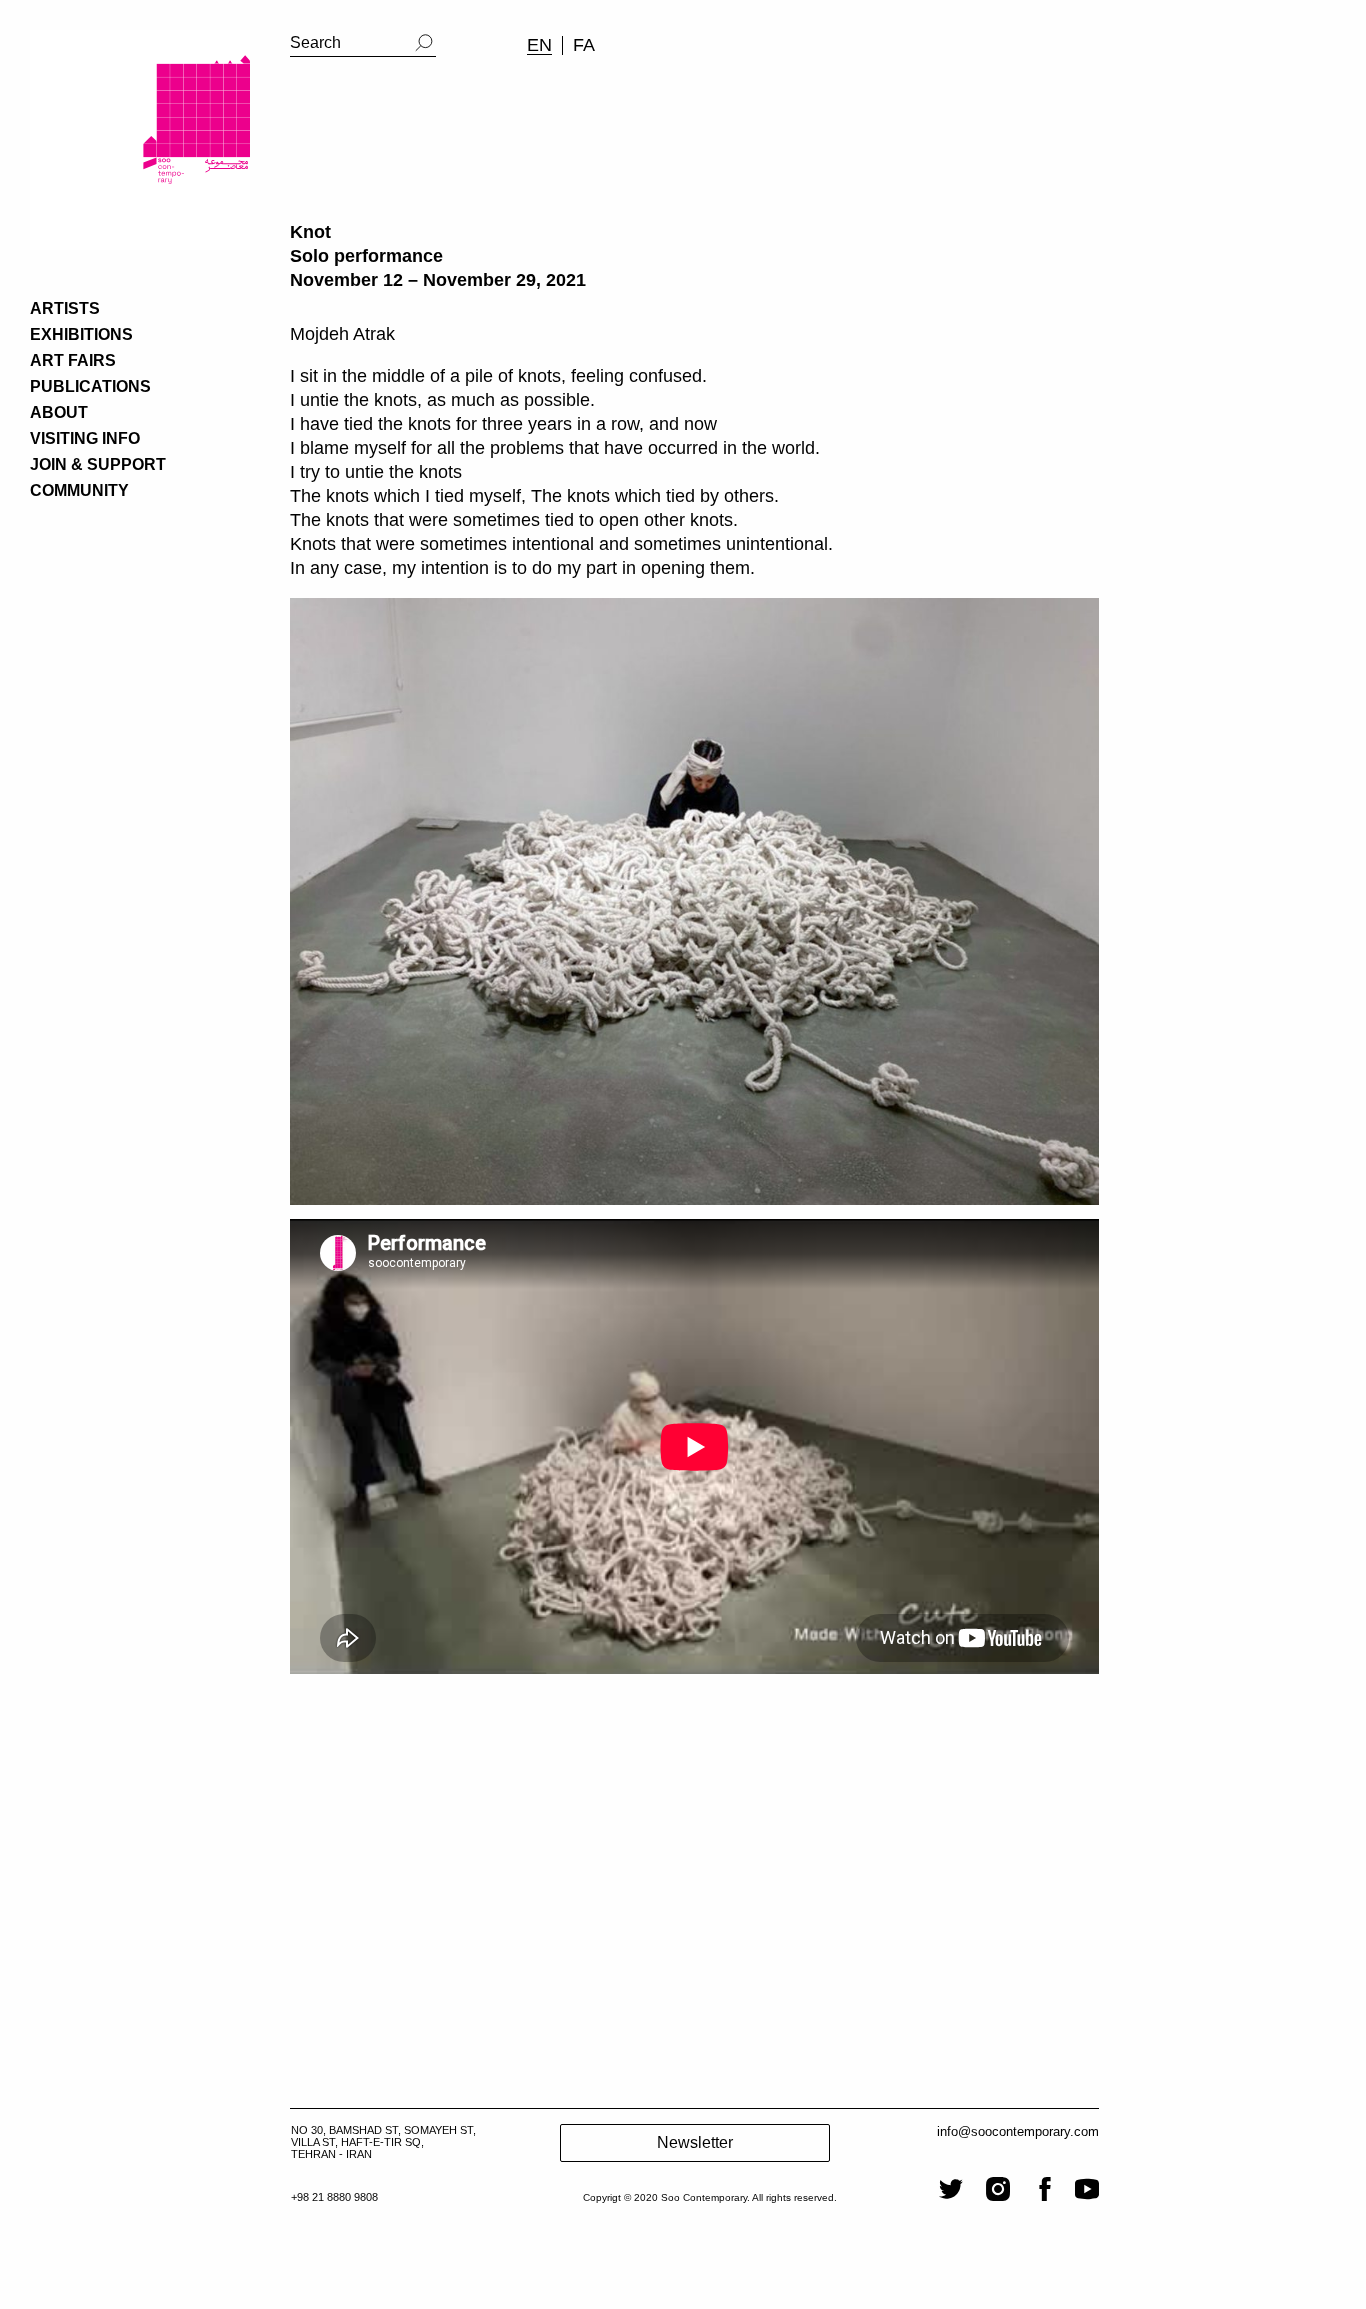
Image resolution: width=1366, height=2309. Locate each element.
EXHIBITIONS (81, 334)
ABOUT (59, 412)
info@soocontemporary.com (1018, 2131)
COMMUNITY (79, 490)
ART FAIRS (73, 360)
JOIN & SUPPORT (98, 464)
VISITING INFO (85, 438)
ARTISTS (65, 308)
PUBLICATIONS (90, 386)
